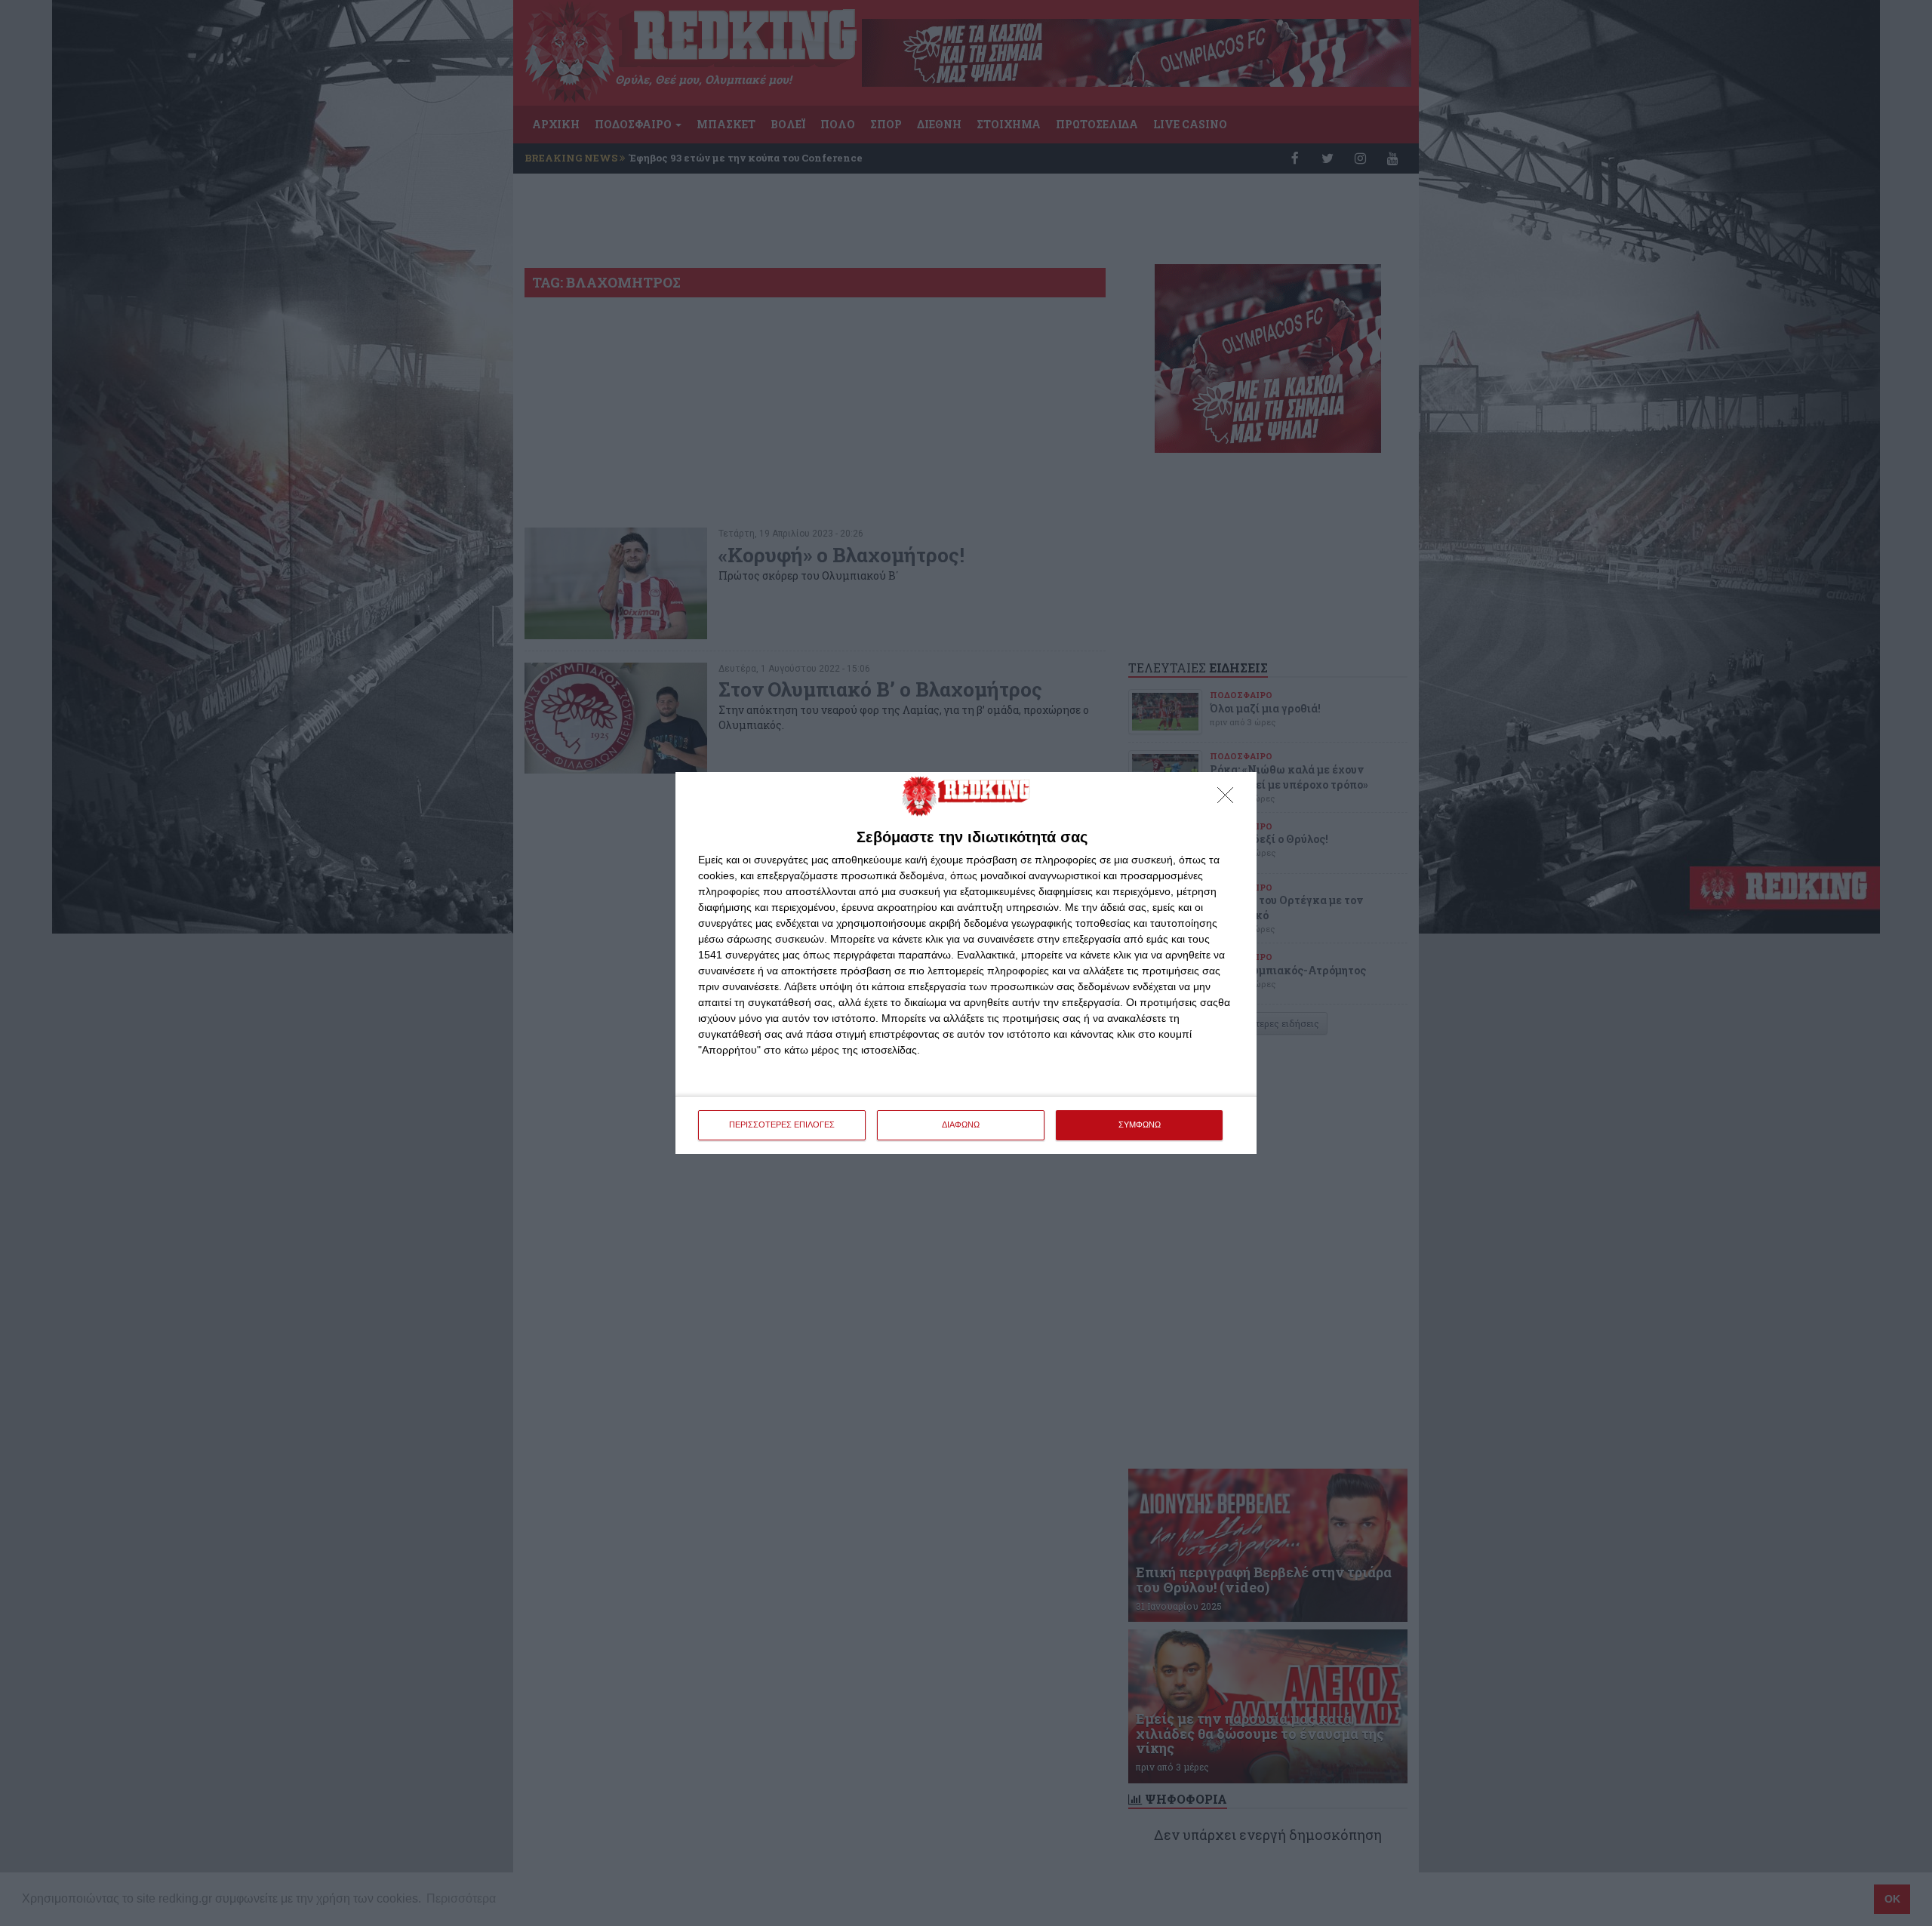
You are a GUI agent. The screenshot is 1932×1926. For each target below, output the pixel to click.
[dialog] (966, 963)
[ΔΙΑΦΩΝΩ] (1229, 799)
